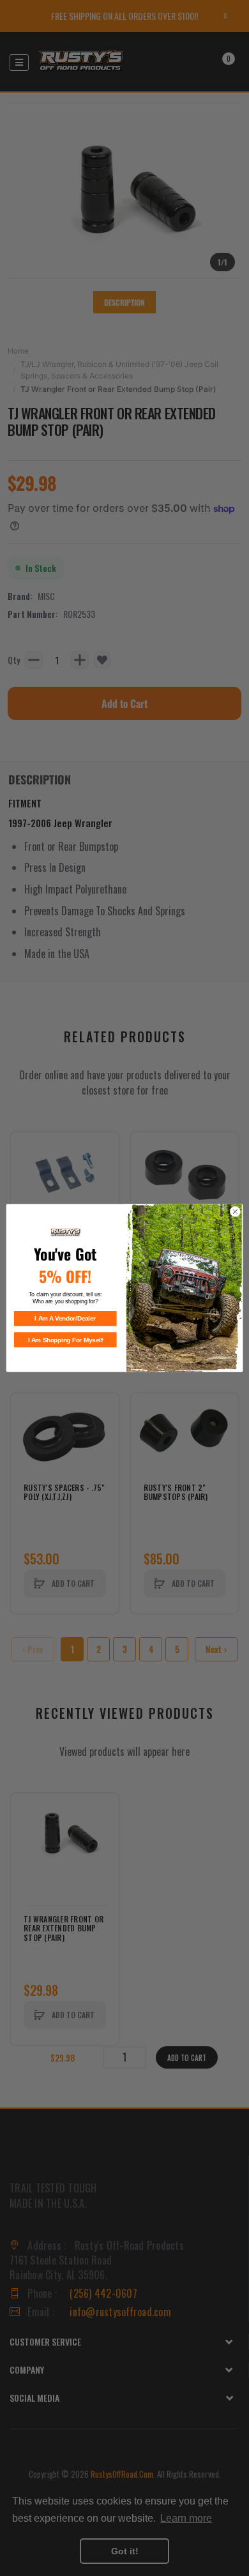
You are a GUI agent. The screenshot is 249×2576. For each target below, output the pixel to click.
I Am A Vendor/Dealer (65, 1319)
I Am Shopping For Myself (65, 1340)
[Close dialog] (235, 1212)
